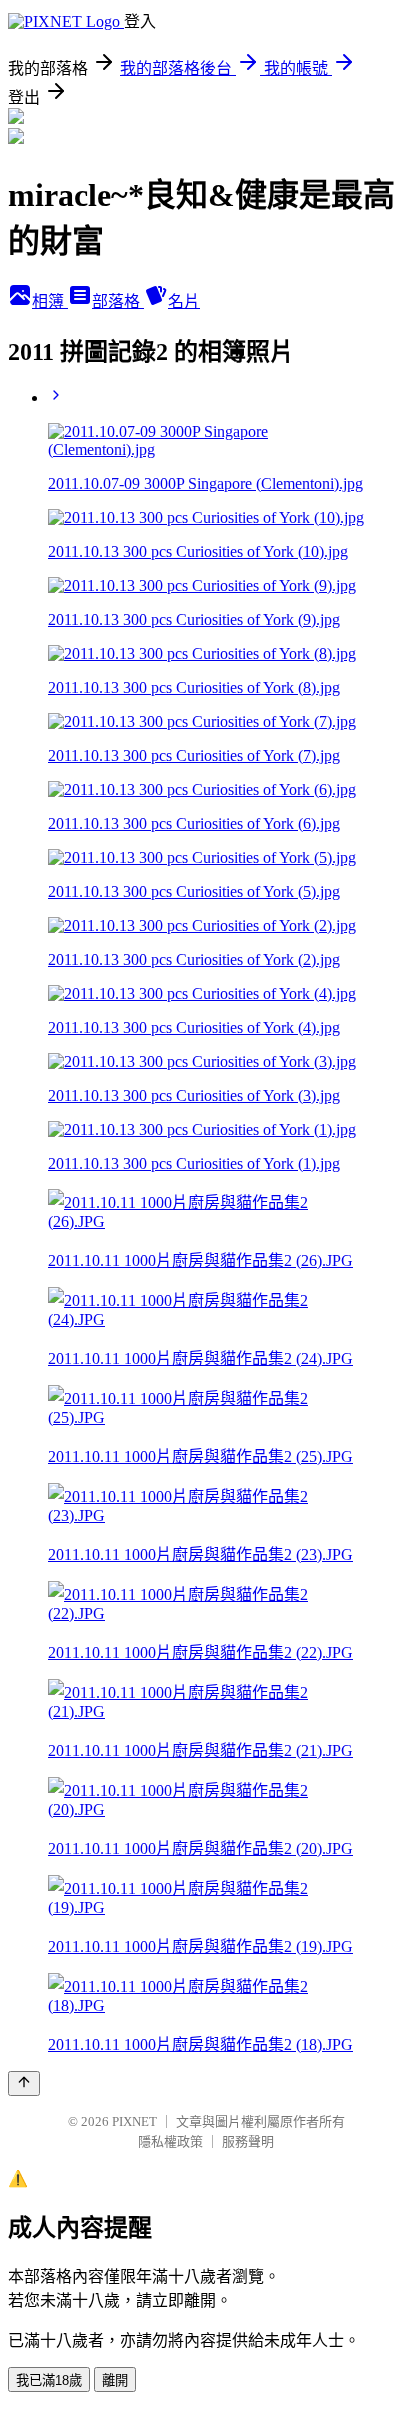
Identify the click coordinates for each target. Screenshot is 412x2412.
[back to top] (24, 2083)
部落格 (118, 301)
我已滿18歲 (49, 2380)
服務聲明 (248, 2141)
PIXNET (134, 2121)
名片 (184, 301)
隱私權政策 (170, 2141)
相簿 (50, 301)
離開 (115, 2380)
